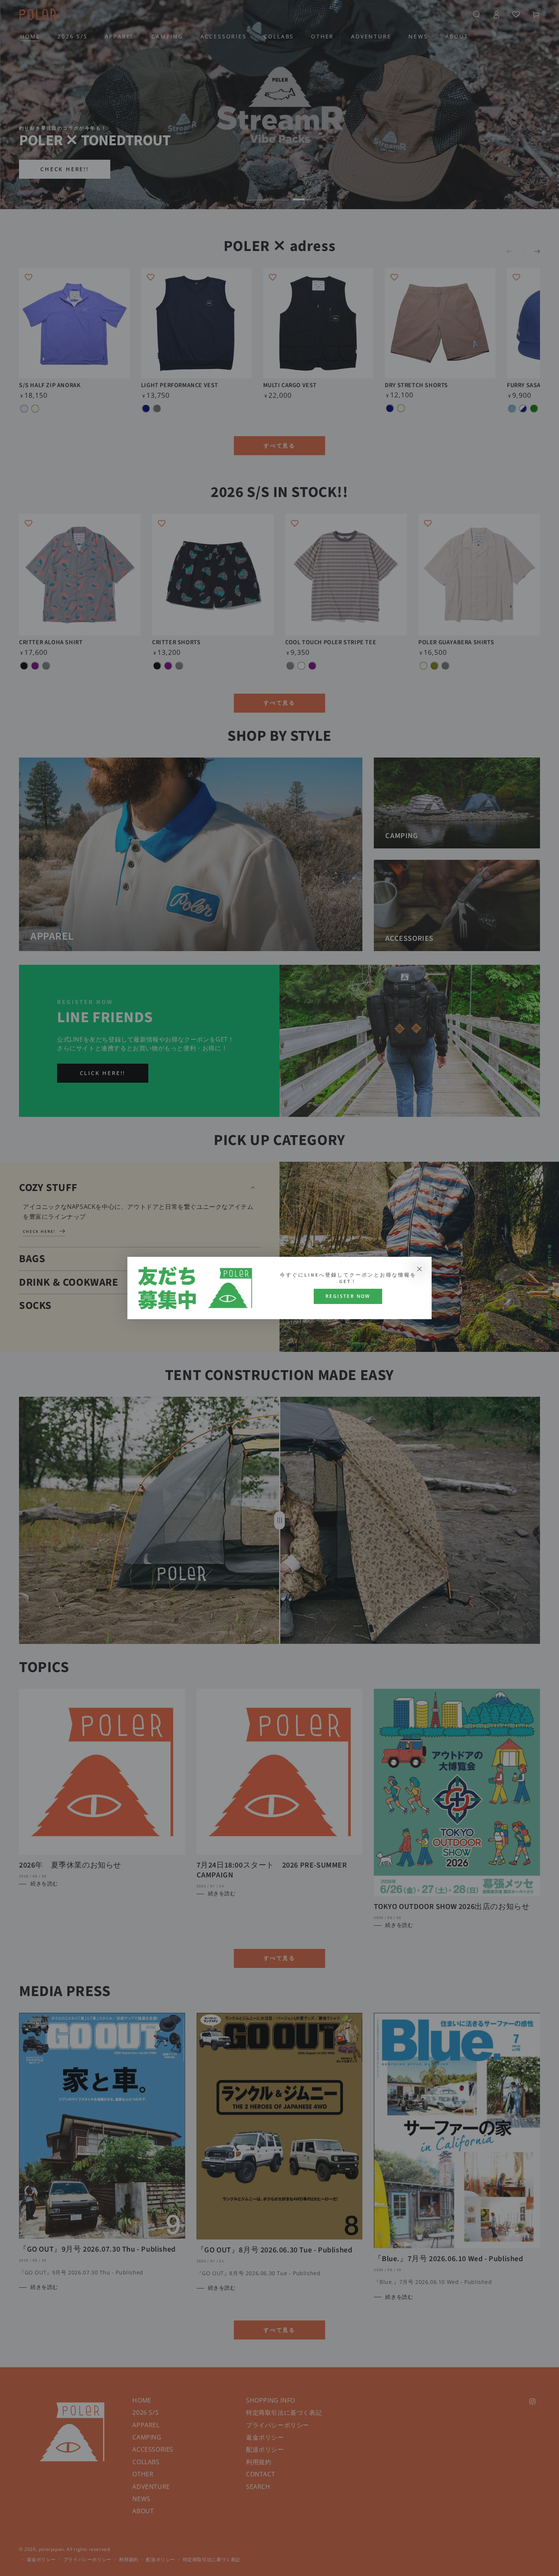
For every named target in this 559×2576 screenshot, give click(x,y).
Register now (348, 1296)
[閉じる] (419, 1269)
